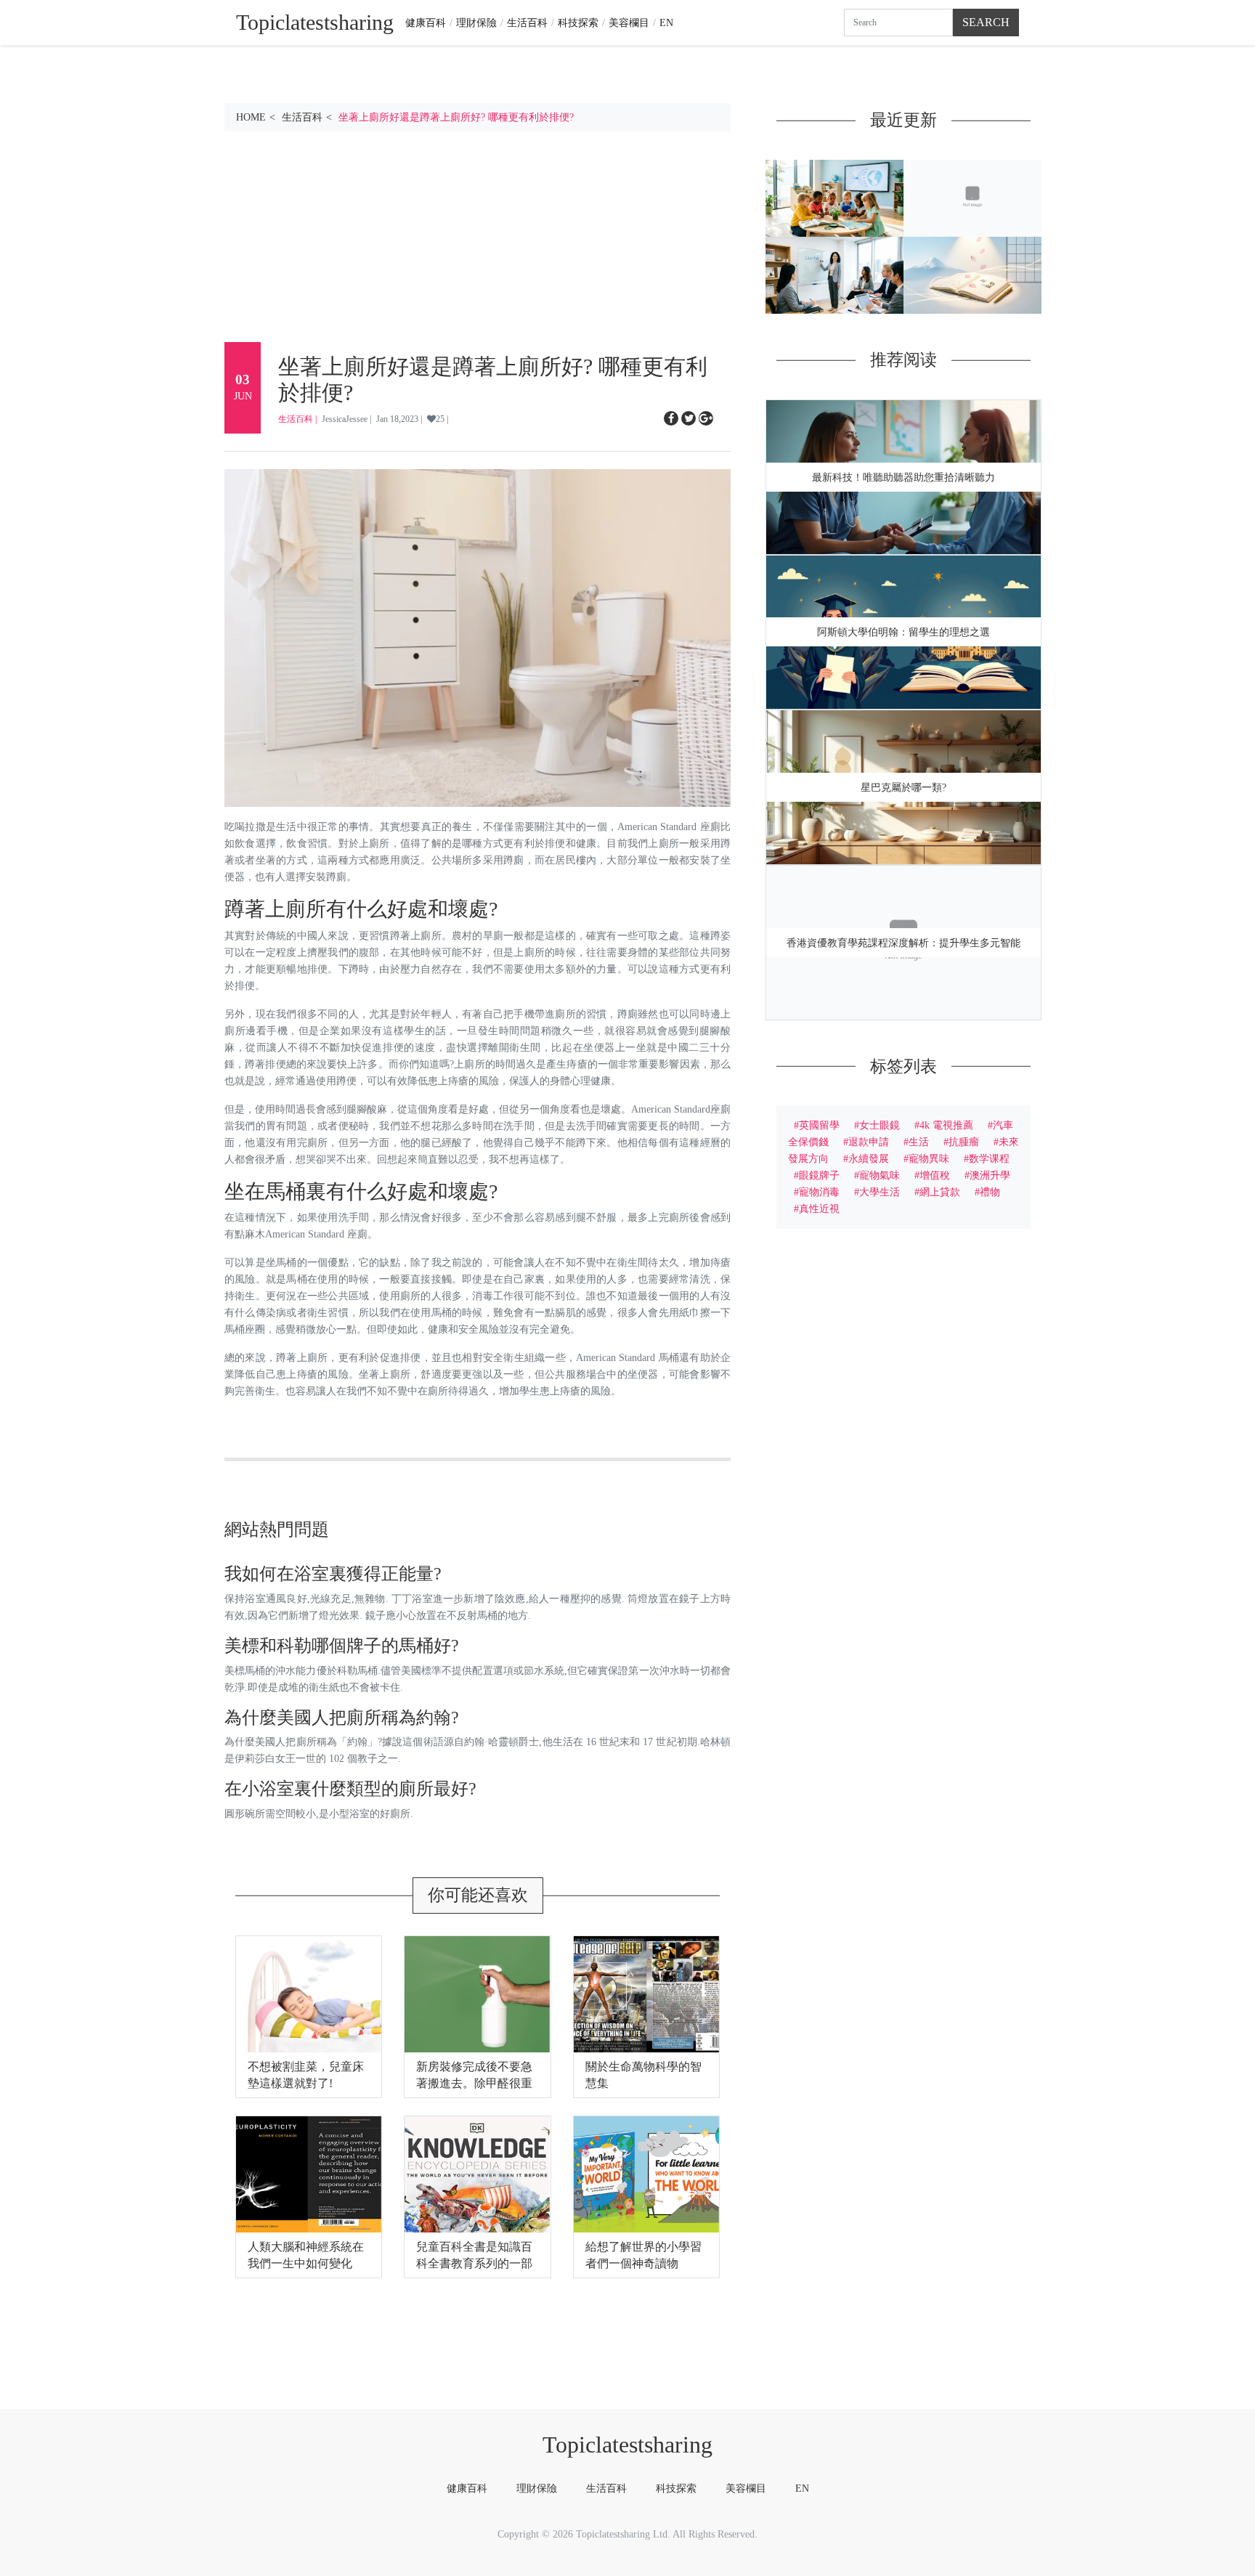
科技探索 (578, 23)
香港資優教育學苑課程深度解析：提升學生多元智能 (903, 943)
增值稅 (935, 1175)
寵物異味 (929, 1158)
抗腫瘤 (964, 1142)
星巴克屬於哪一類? (903, 788)
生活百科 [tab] (606, 2488)
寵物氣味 (880, 1175)
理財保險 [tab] (537, 2488)
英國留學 (819, 1125)
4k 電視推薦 (946, 1125)
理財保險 (476, 23)
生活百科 (527, 23)
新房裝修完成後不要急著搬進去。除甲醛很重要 (474, 2083)
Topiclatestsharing (627, 2445)
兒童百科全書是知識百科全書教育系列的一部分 (474, 2263)
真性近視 (819, 1208)
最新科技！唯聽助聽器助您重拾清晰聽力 (903, 478)
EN (666, 23)
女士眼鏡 (880, 1125)
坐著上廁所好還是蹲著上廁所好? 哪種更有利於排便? (456, 117)
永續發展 (869, 1158)
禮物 (990, 1192)
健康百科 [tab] (467, 2488)
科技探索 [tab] (676, 2488)
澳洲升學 (990, 1175)
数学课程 (989, 1158)
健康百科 (426, 23)
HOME (251, 117)
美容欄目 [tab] (746, 2488)
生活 (919, 1142)
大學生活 (880, 1192)
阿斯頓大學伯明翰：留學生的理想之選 (903, 632)
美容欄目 (629, 23)
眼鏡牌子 (819, 1175)
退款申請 (869, 1142)
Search (986, 22)
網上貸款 (940, 1192)
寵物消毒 (819, 1192)
